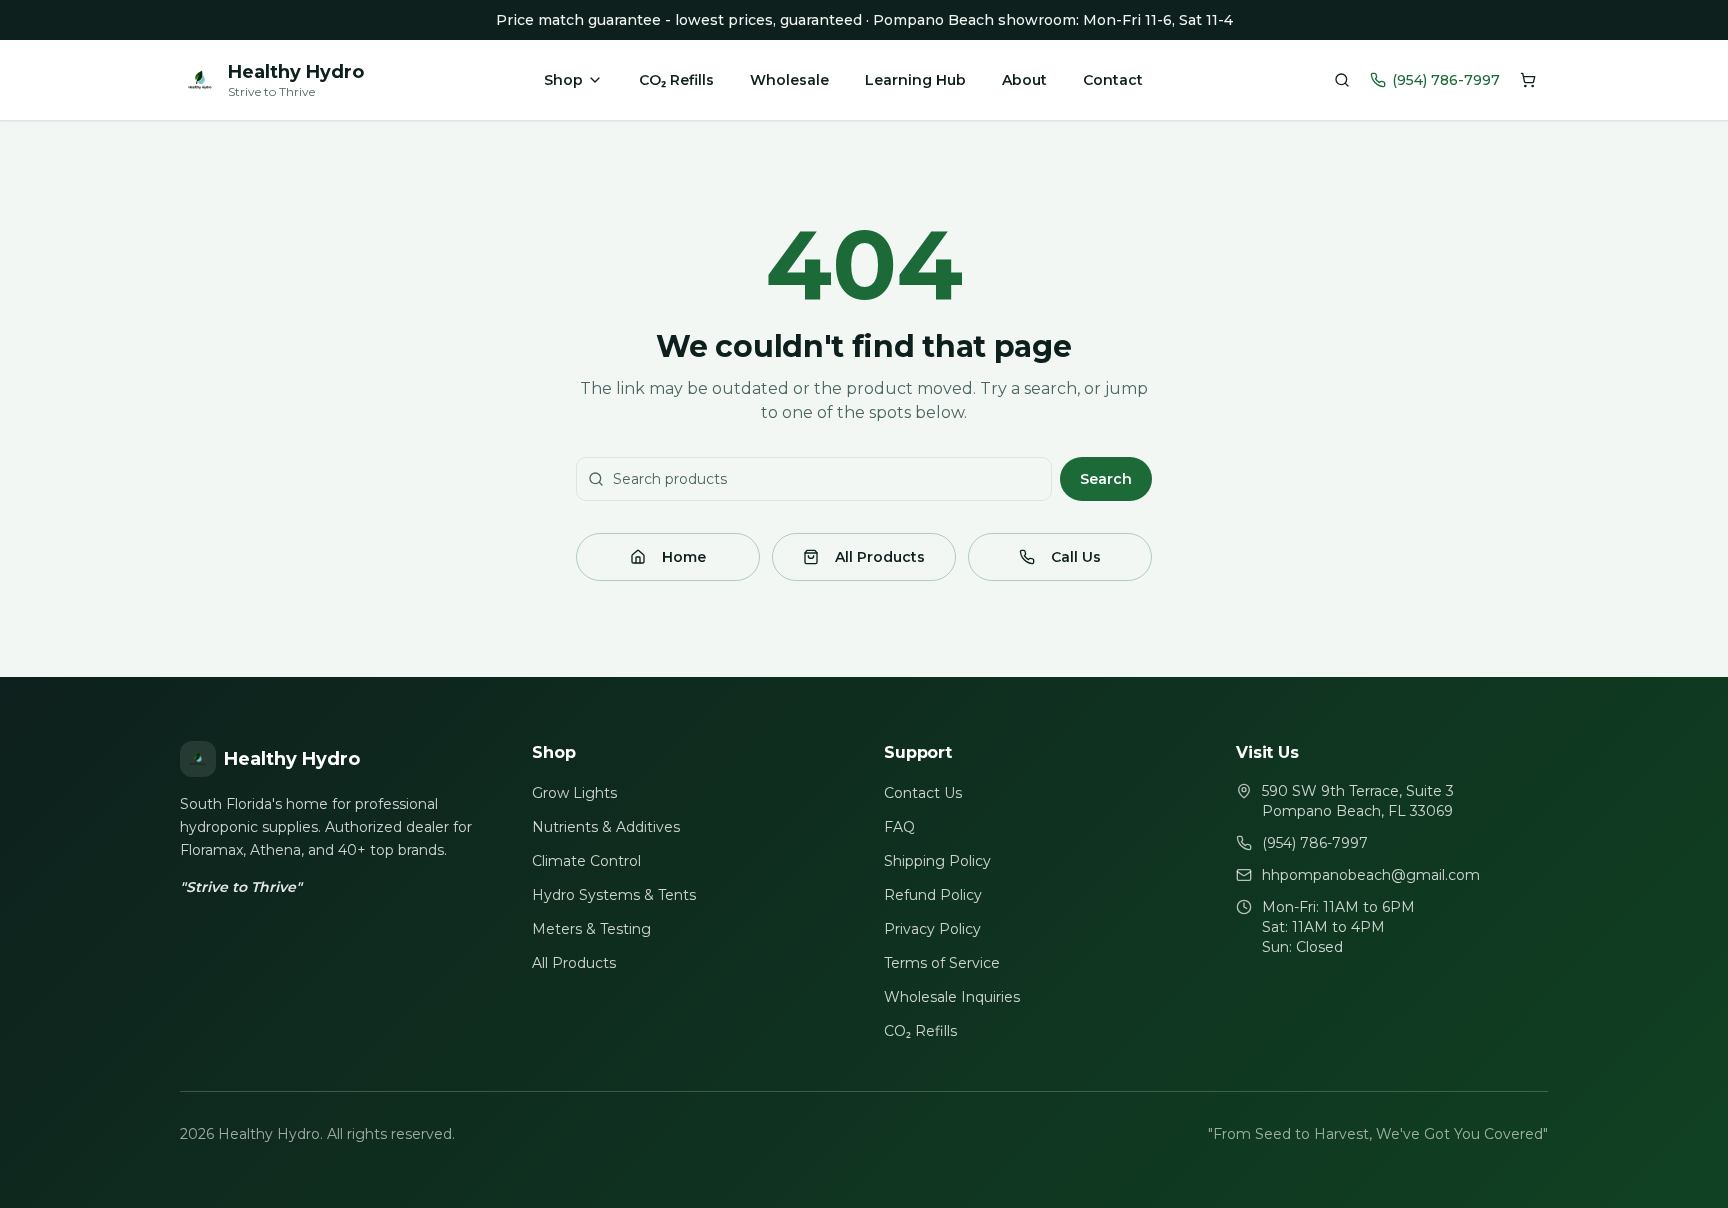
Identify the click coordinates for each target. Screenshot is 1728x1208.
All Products (880, 557)
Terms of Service (942, 963)
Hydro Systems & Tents (614, 895)
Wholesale (789, 80)
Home (684, 557)
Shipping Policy (937, 861)
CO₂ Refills (676, 80)
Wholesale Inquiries (952, 997)
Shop (563, 80)
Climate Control (586, 861)
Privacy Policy (932, 929)
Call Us (1076, 557)
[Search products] (1342, 80)
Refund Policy (933, 895)
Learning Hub (915, 80)
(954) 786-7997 (1446, 80)
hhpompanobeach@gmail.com (1371, 875)
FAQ (899, 827)
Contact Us (923, 793)
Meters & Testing (591, 929)
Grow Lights (574, 793)
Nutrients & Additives (606, 827)
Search (1106, 479)
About (1024, 80)
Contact (1113, 80)
